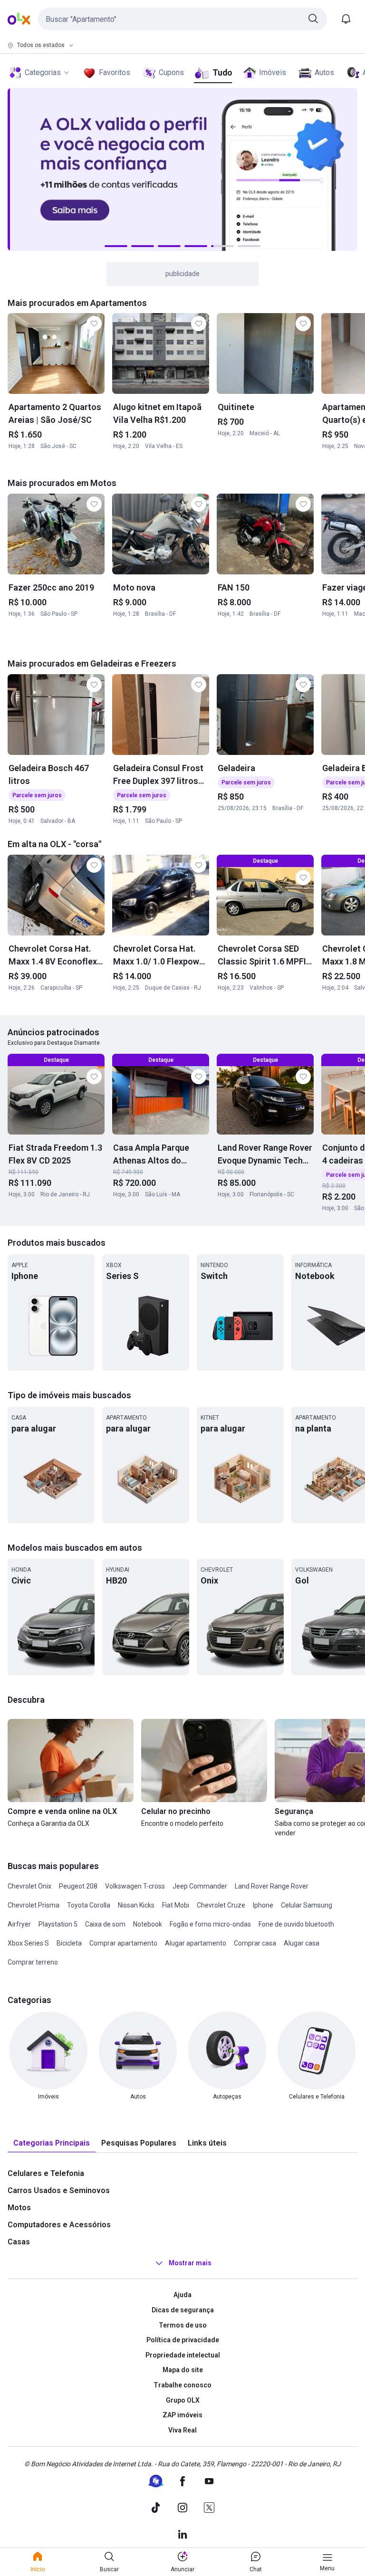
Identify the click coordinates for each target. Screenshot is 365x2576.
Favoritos (115, 72)
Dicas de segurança (183, 2310)
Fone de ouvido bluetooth (296, 1924)
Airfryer (19, 1924)
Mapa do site (183, 2370)
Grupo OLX (183, 2400)
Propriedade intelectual (183, 2355)
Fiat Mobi (176, 1905)
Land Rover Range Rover (272, 1886)
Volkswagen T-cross (135, 1886)
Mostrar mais (190, 2263)
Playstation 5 (58, 1924)
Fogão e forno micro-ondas (210, 1924)
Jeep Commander (200, 1886)
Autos (324, 72)
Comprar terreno (33, 1962)
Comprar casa (255, 1943)
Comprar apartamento (123, 1943)
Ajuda (182, 2295)
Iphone (263, 1905)
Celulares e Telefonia (46, 2173)
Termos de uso (183, 2325)
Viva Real (182, 2430)
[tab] (52, 2143)
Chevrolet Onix (29, 1886)
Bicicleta (69, 1943)
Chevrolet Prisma (34, 1905)
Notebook (148, 1924)
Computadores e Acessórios (59, 2225)
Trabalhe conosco (182, 2385)
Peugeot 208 (78, 1886)
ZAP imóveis (182, 2415)
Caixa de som (105, 1924)
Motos (19, 2208)
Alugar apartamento (196, 1943)
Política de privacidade (183, 2340)
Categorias (43, 72)
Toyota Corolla (89, 1905)
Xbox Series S (28, 1943)
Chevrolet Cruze (221, 1905)
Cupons (171, 72)
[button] (182, 19)
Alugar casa (302, 1943)
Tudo (222, 72)
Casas (19, 2242)
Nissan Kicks (136, 1905)
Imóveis (273, 72)
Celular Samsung (307, 1905)
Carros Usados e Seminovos (59, 2190)
